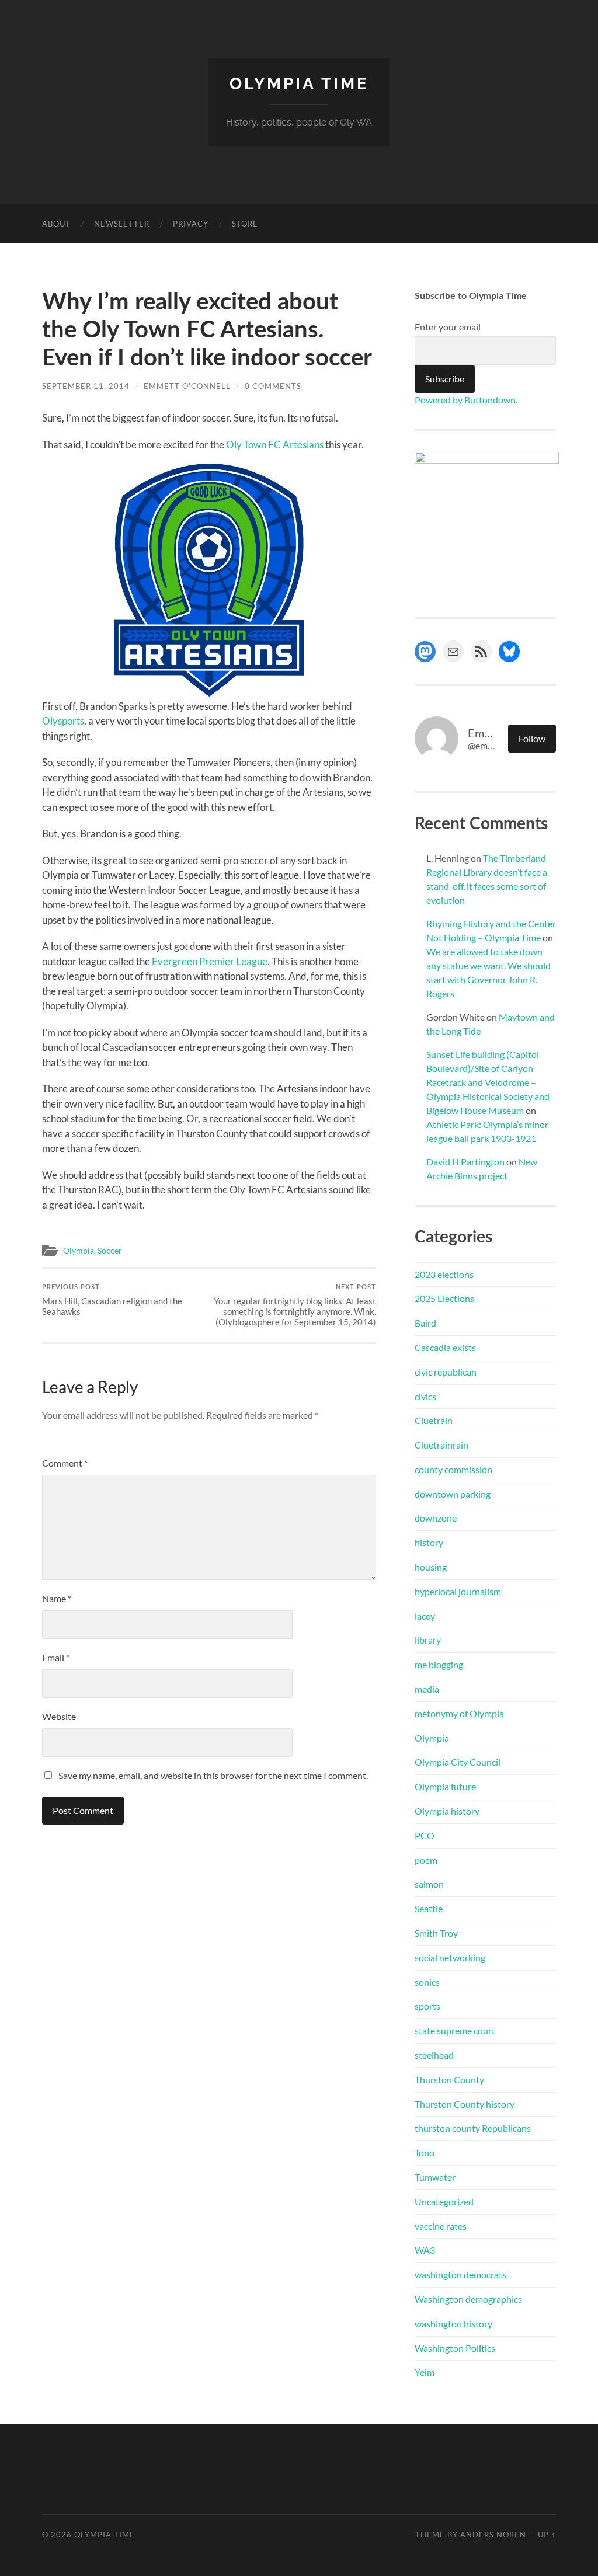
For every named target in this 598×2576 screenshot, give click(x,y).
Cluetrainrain (441, 1445)
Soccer (110, 1251)
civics (425, 1396)
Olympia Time (299, 84)
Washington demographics (468, 2299)
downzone (436, 1518)
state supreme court (455, 2030)
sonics (427, 1982)
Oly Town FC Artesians (274, 445)
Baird (425, 1323)
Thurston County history (465, 2104)
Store (245, 224)
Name (57, 1598)
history (429, 1542)
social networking (450, 1957)
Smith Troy (436, 1933)
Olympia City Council (458, 1762)
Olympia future (445, 1786)
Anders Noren (493, 2535)
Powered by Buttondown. (466, 400)
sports (427, 2006)
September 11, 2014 (86, 386)
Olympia (79, 1251)
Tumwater (435, 2177)
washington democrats (460, 2274)
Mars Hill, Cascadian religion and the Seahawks (112, 1300)
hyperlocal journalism (458, 1591)
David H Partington (465, 1162)
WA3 (425, 2250)
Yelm (425, 2372)
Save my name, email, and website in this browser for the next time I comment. (213, 1775)
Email (56, 1657)
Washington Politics (455, 2348)
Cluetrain (434, 1420)
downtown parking (453, 1494)
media (427, 1689)
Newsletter (122, 224)
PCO (425, 1835)
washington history (453, 2323)
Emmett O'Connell (187, 386)
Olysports (63, 721)
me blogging (439, 1664)
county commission (453, 1469)
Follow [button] (532, 738)
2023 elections (444, 1274)
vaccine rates (441, 2226)
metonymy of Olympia (459, 1713)
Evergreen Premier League (210, 961)
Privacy (191, 224)
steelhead (434, 2055)
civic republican (446, 1372)
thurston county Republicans (473, 2128)
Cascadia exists (445, 1347)
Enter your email (448, 327)
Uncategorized (444, 2201)
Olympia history (447, 1811)
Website (59, 1716)
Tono (425, 2152)
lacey (425, 1616)
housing (431, 1567)
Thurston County (449, 2079)
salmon (429, 1884)
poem (426, 1860)
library (428, 1640)
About (56, 224)
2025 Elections (444, 1298)
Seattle (429, 1908)
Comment (65, 1463)
